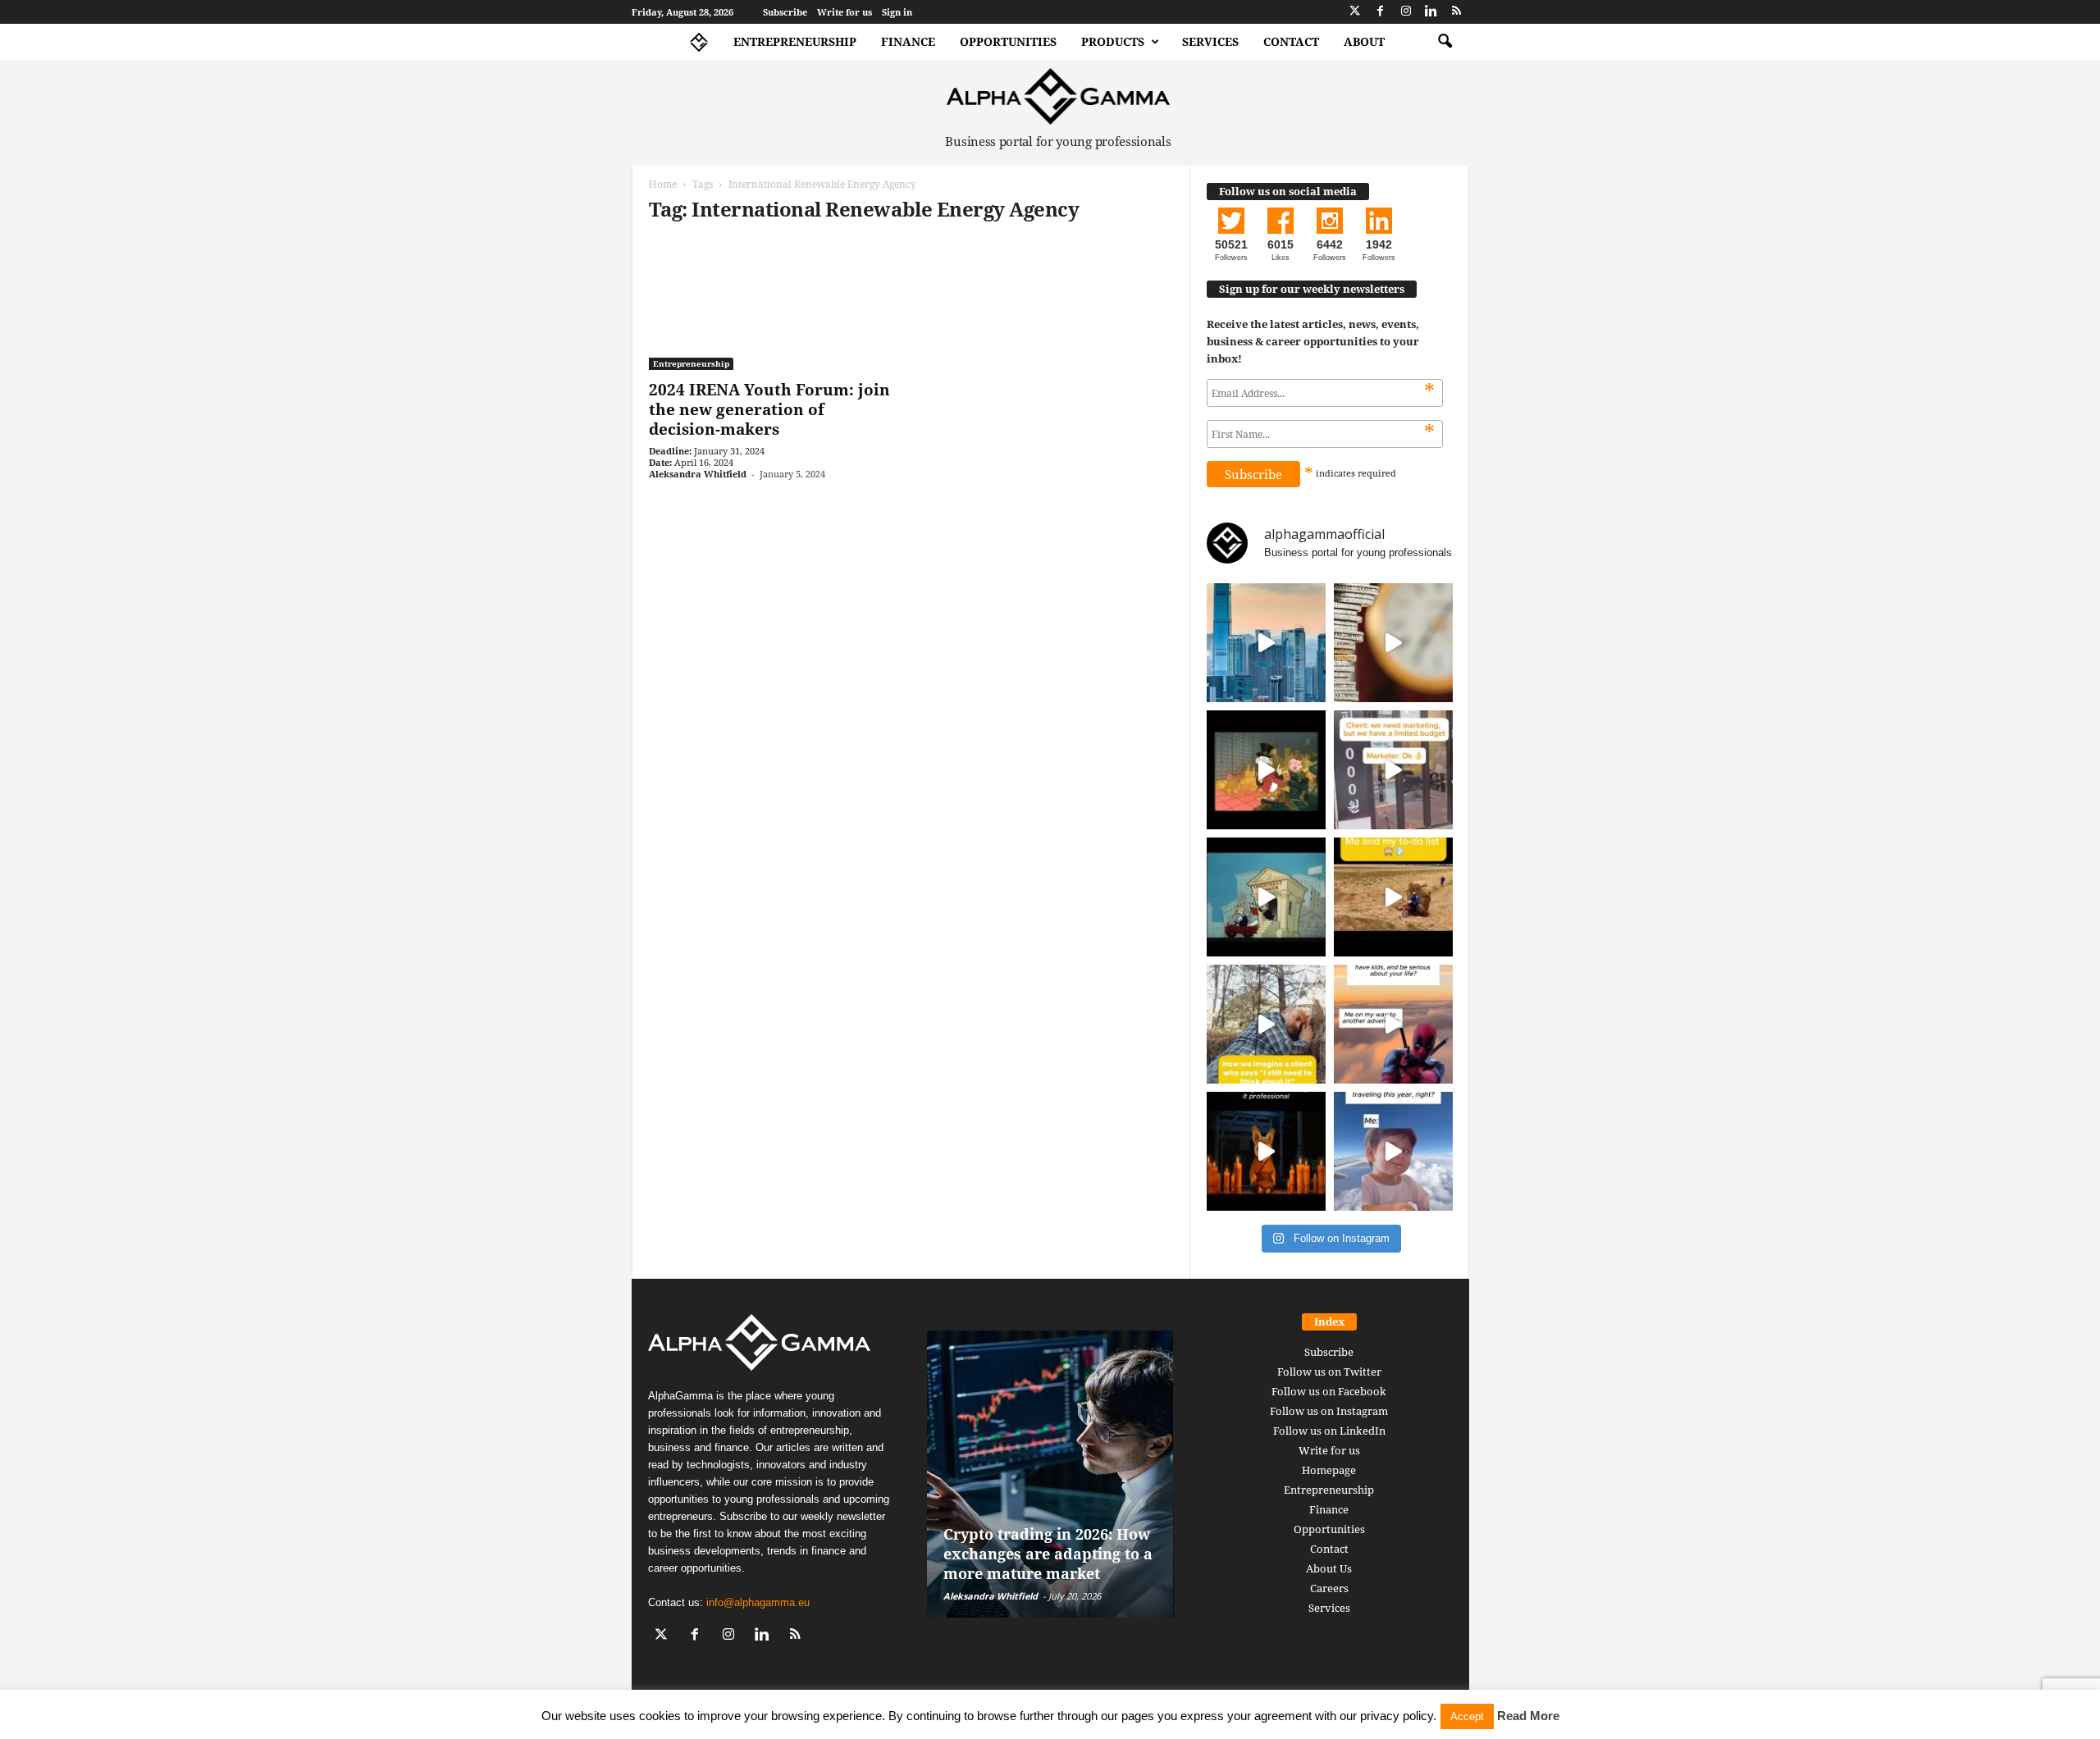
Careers (1329, 1588)
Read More (1528, 1716)
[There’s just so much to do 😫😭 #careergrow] (1393, 897)
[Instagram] (1406, 12)
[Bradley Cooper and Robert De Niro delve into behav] (1393, 643)
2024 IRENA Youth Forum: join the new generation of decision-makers (769, 409)
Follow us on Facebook (1329, 1391)
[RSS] (1457, 12)
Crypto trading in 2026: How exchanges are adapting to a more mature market (1048, 1554)
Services (1210, 41)
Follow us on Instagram (1329, 1411)
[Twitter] (1355, 12)
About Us (1329, 1568)
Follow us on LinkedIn (1329, 1431)
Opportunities (1008, 41)
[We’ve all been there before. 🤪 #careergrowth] (1266, 1024)
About (1364, 41)
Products (1113, 41)
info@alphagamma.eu (758, 1602)
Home (663, 184)
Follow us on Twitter (1329, 1372)
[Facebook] (1381, 12)
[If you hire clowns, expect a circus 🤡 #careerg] (1393, 770)
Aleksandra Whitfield (698, 474)
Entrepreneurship (795, 41)
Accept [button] (1467, 1716)
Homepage (1329, 1470)
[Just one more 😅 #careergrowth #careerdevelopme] (1393, 1151)
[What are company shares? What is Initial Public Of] (1266, 897)
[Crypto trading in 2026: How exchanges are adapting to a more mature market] (1050, 1474)
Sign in (897, 12)
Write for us (845, 12)
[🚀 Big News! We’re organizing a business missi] (1266, 643)
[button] (1445, 42)
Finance (908, 41)
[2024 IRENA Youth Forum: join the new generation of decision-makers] (772, 304)
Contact (1291, 41)
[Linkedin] (1431, 12)
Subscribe (785, 12)
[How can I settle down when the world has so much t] (1393, 1024)
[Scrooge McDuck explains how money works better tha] (1266, 770)
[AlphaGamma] (1059, 96)
